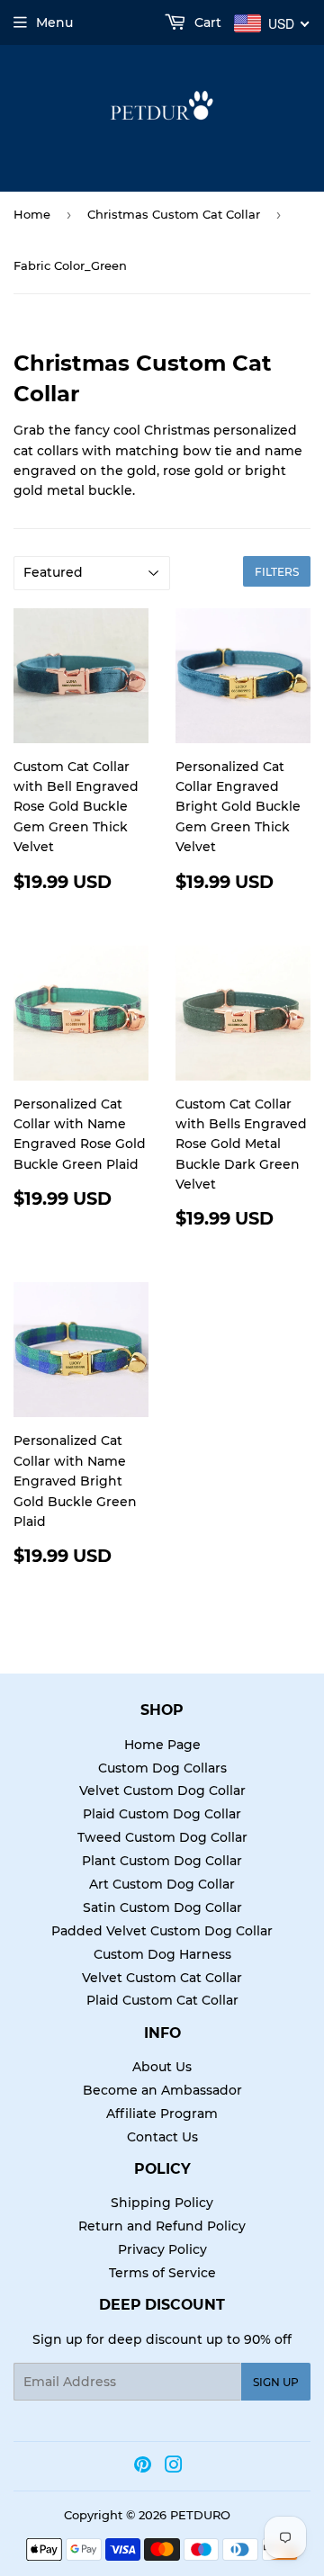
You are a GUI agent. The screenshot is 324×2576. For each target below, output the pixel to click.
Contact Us (162, 2137)
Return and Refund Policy (162, 2226)
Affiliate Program (162, 2114)
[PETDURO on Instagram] (174, 2467)
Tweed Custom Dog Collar (162, 1837)
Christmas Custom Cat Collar (174, 214)
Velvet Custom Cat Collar (162, 1978)
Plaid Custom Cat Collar (162, 2000)
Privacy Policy (162, 2249)
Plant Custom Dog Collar (162, 1861)
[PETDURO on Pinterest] (143, 2467)
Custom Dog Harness (162, 1954)
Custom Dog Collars (162, 1768)
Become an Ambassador (162, 2090)
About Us (162, 2067)
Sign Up (276, 2382)
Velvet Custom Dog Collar (162, 1791)
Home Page (162, 1745)
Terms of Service (162, 2273)
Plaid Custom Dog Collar (162, 1814)
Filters (277, 572)
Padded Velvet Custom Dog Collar (162, 1931)
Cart (206, 22)
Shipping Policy (162, 2203)
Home (32, 214)
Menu (54, 22)
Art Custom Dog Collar (162, 1884)
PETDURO (200, 2515)
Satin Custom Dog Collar (162, 1907)
